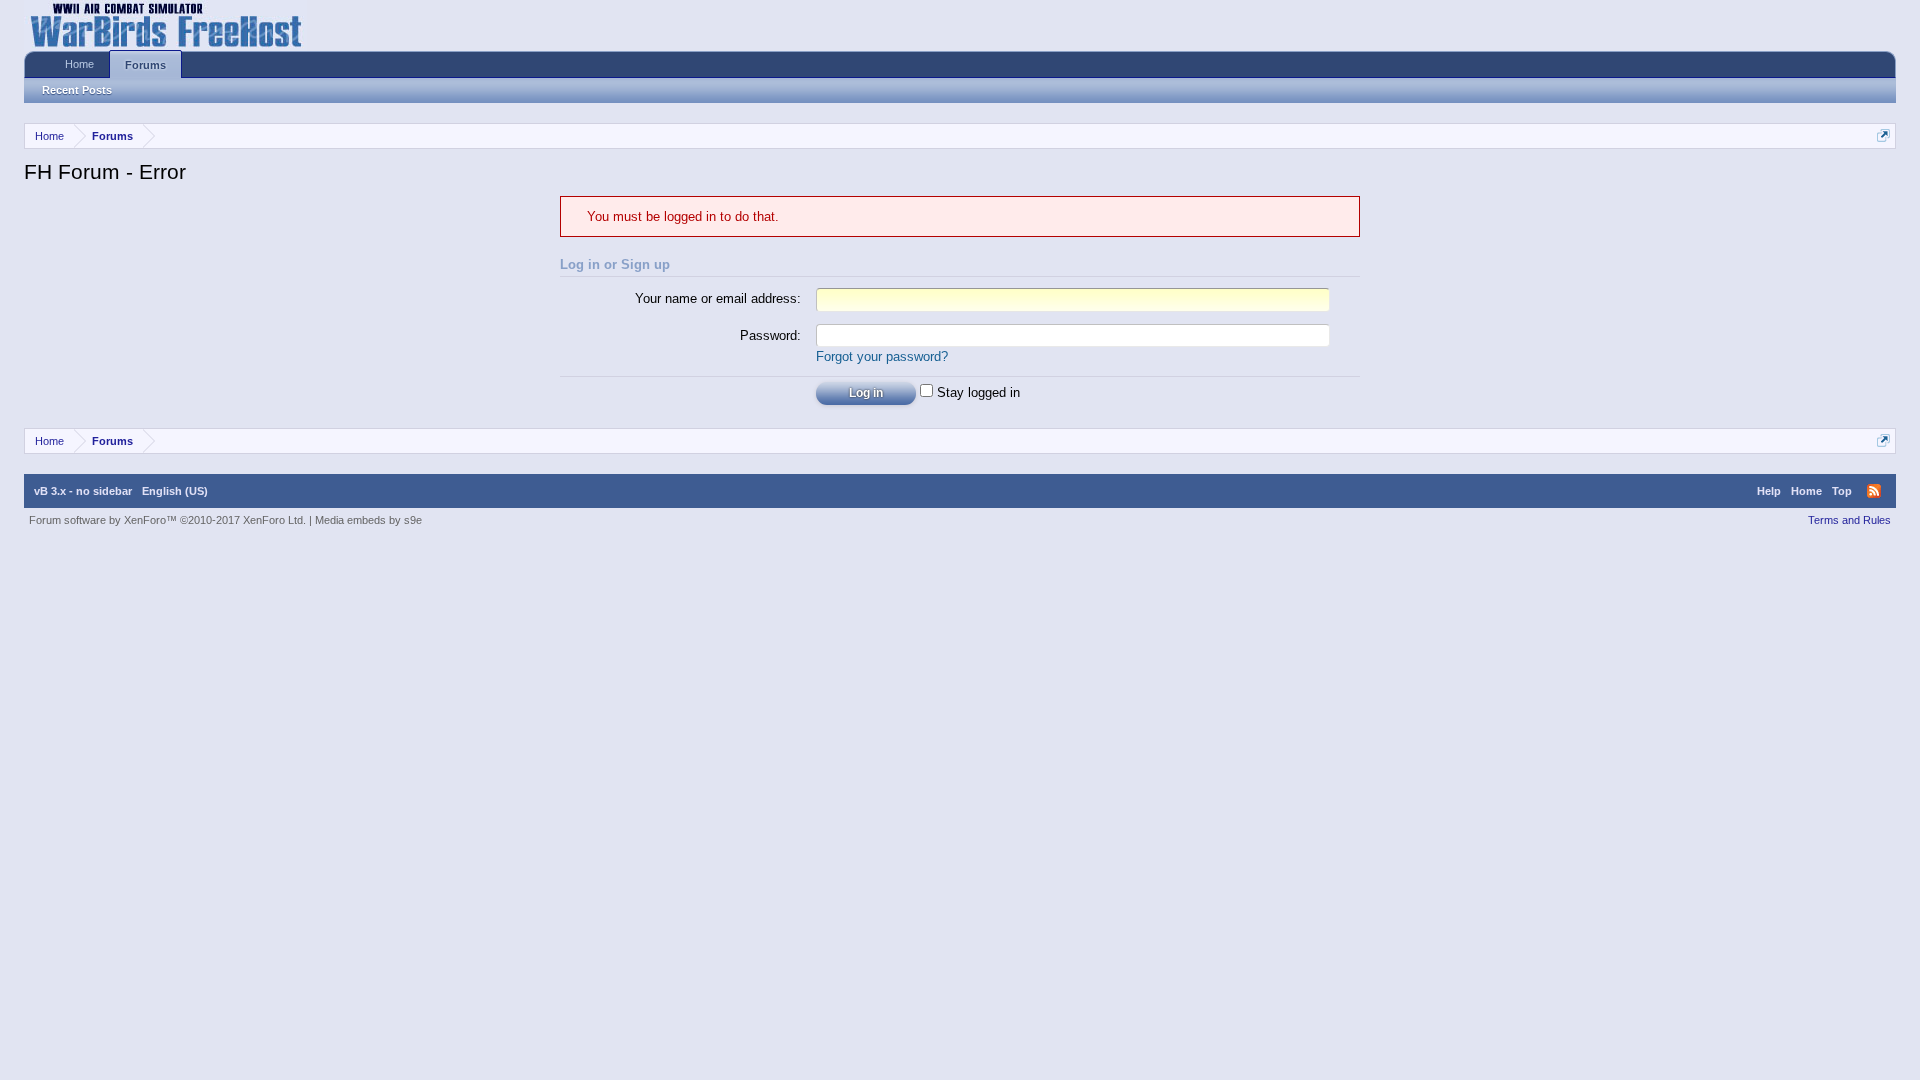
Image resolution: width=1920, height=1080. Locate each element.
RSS (1874, 491)
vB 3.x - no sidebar (83, 491)
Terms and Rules (1849, 520)
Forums (145, 65)
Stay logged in (976, 392)
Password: (770, 335)
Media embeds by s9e (368, 520)
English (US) (175, 491)
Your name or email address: (718, 298)
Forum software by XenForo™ (167, 520)
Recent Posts (77, 90)
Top (1842, 491)
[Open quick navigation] (1883, 135)
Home (79, 64)
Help (1769, 491)
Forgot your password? (882, 356)
